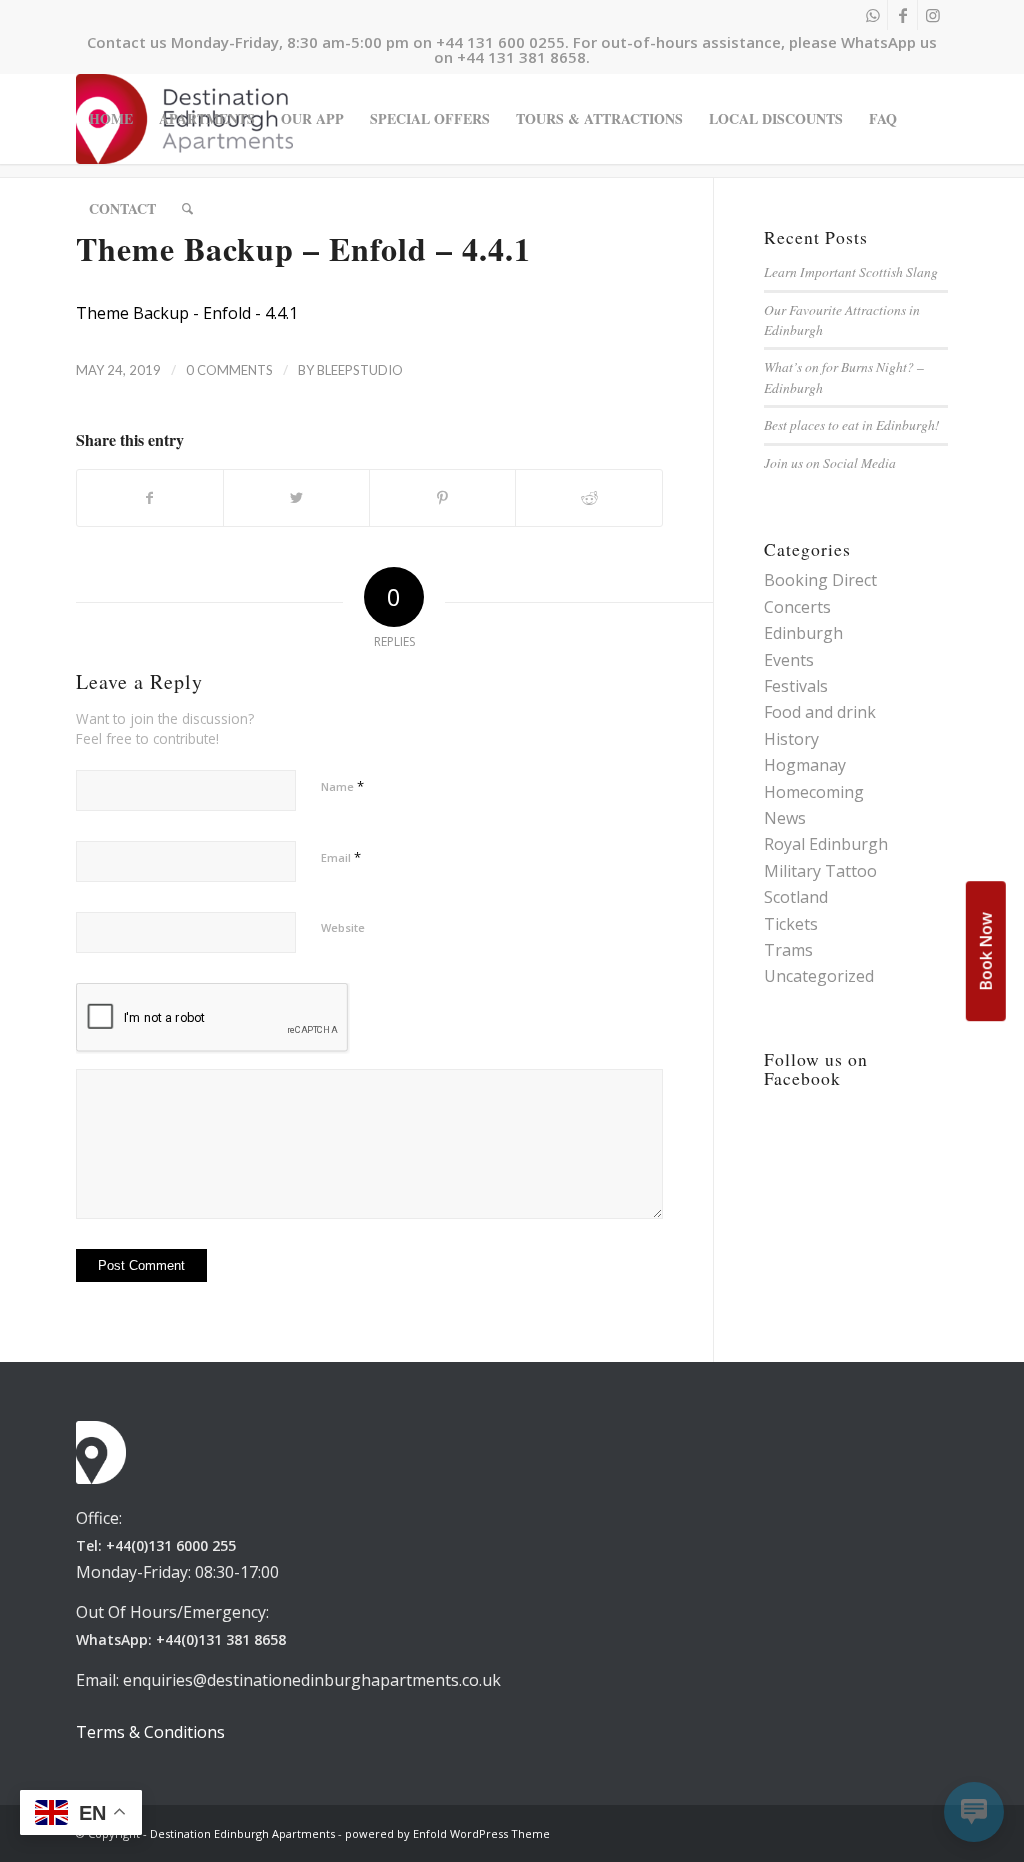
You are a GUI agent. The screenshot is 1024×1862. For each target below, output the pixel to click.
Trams (788, 950)
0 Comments (229, 370)
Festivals (796, 686)
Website (343, 927)
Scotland (796, 897)
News (785, 818)
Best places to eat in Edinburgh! (852, 424)
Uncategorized (819, 976)
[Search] (187, 209)
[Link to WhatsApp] (872, 15)
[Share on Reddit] (588, 498)
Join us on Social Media (830, 462)
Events (789, 660)
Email (341, 857)
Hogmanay (805, 765)
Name (342, 786)
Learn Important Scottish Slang (851, 271)
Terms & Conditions (150, 1732)
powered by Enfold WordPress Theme (447, 1833)
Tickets (791, 924)
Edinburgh (803, 633)
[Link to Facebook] (902, 15)
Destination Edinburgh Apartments (242, 1833)
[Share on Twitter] (296, 498)
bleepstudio (360, 370)
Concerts (797, 607)
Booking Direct (820, 580)
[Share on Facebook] (150, 498)
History (791, 739)
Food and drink (820, 712)
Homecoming (814, 792)
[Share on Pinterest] (442, 498)
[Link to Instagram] (933, 15)
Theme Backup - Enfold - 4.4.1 (187, 313)
